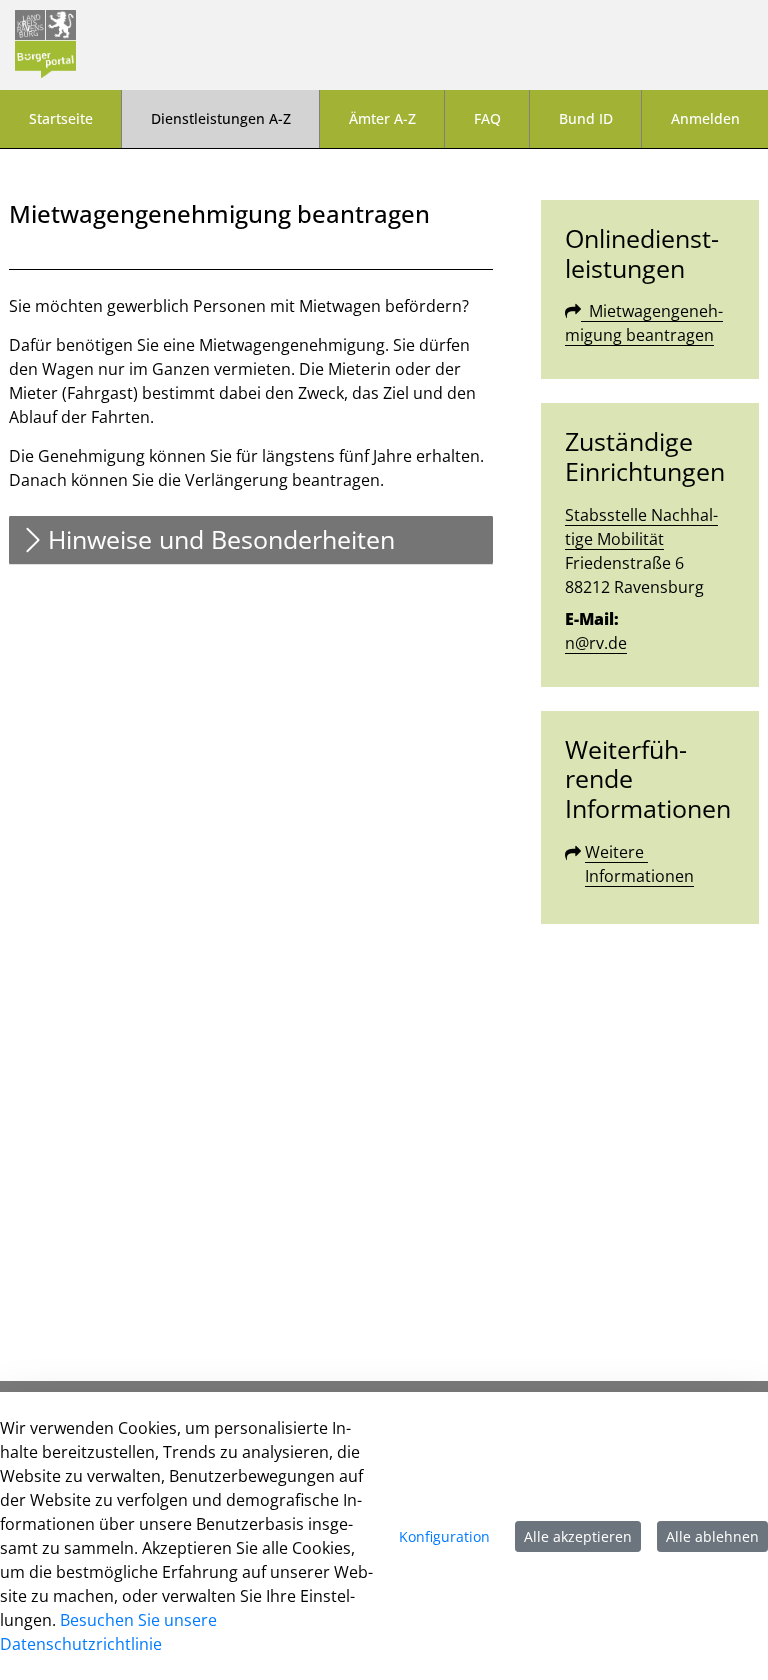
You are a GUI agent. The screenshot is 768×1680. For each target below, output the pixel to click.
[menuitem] (60, 119)
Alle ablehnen (712, 1536)
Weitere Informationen (639, 864)
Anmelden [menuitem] (705, 118)
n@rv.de (596, 643)
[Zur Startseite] (45, 45)
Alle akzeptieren (578, 1536)
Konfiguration (444, 1536)
